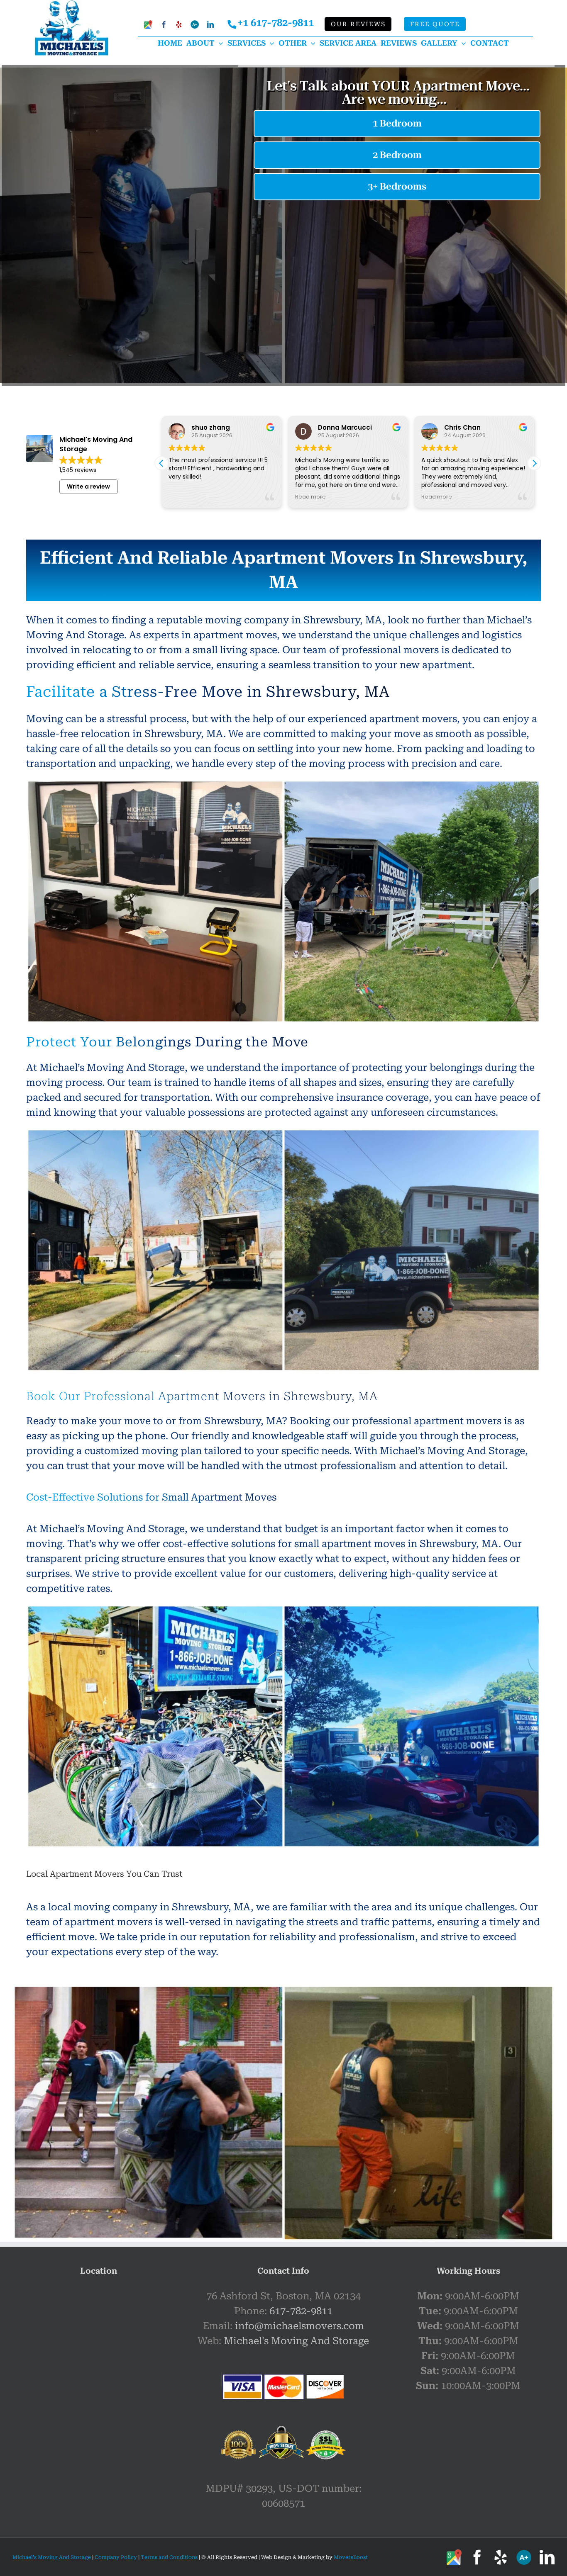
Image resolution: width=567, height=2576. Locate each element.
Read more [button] (310, 497)
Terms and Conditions (169, 2557)
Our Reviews (358, 24)
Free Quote (435, 24)
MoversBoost (351, 2557)
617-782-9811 (301, 2311)
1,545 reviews (78, 470)
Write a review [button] (88, 486)
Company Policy (115, 2557)
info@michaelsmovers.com (299, 2326)
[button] (534, 463)
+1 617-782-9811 (276, 23)
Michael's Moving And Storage (296, 2341)
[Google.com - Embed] (99, 2351)
